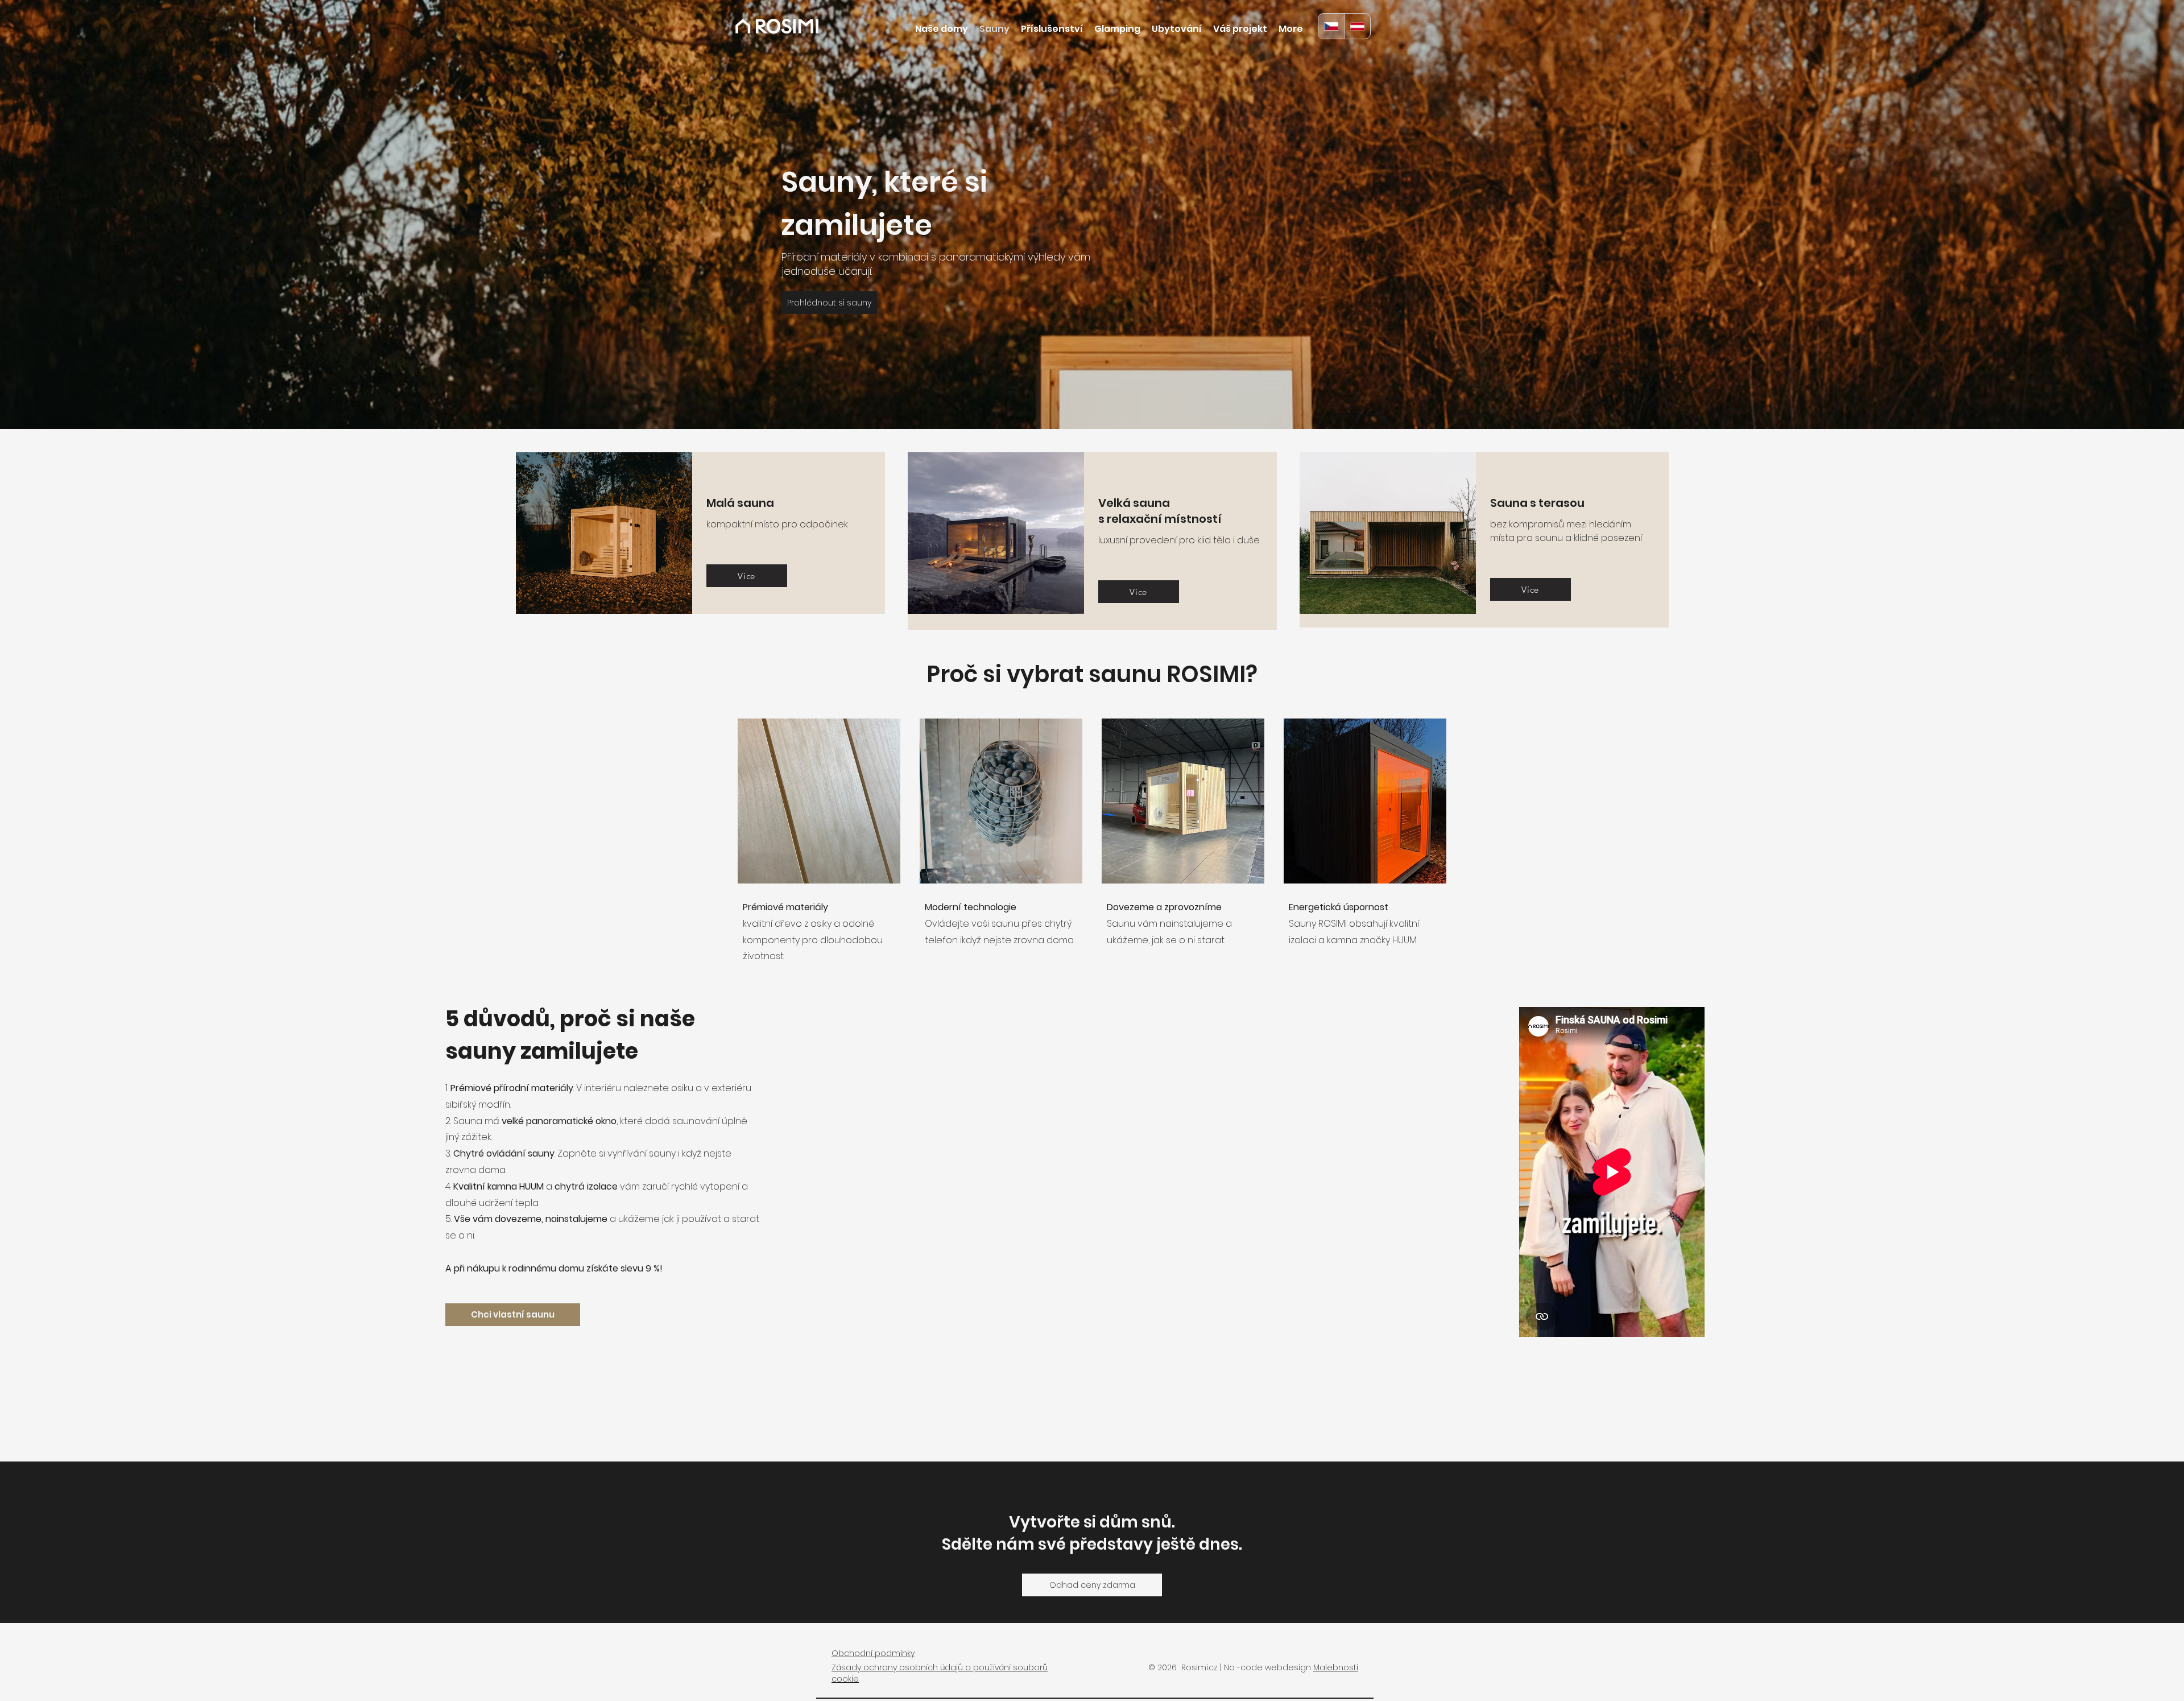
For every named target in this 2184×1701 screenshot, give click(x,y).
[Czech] (1331, 26)
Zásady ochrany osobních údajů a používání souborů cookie (940, 1673)
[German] (1357, 26)
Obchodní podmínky (873, 1653)
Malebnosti (1336, 1667)
